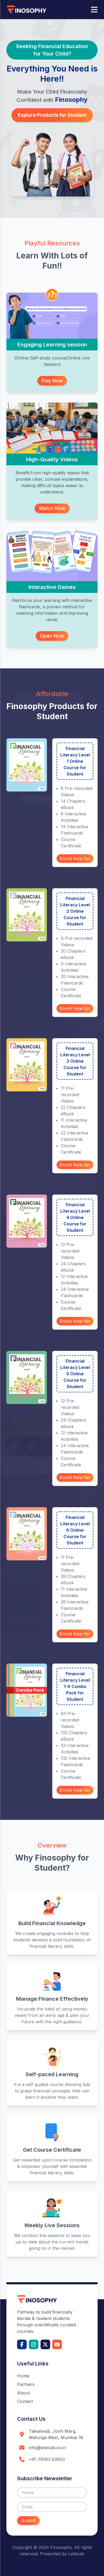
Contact (25, 2401)
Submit (28, 2520)
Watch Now (52, 508)
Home (23, 2376)
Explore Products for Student (52, 115)
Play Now (52, 381)
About (23, 2393)
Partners (26, 2384)
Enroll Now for (75, 858)
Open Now (52, 636)
